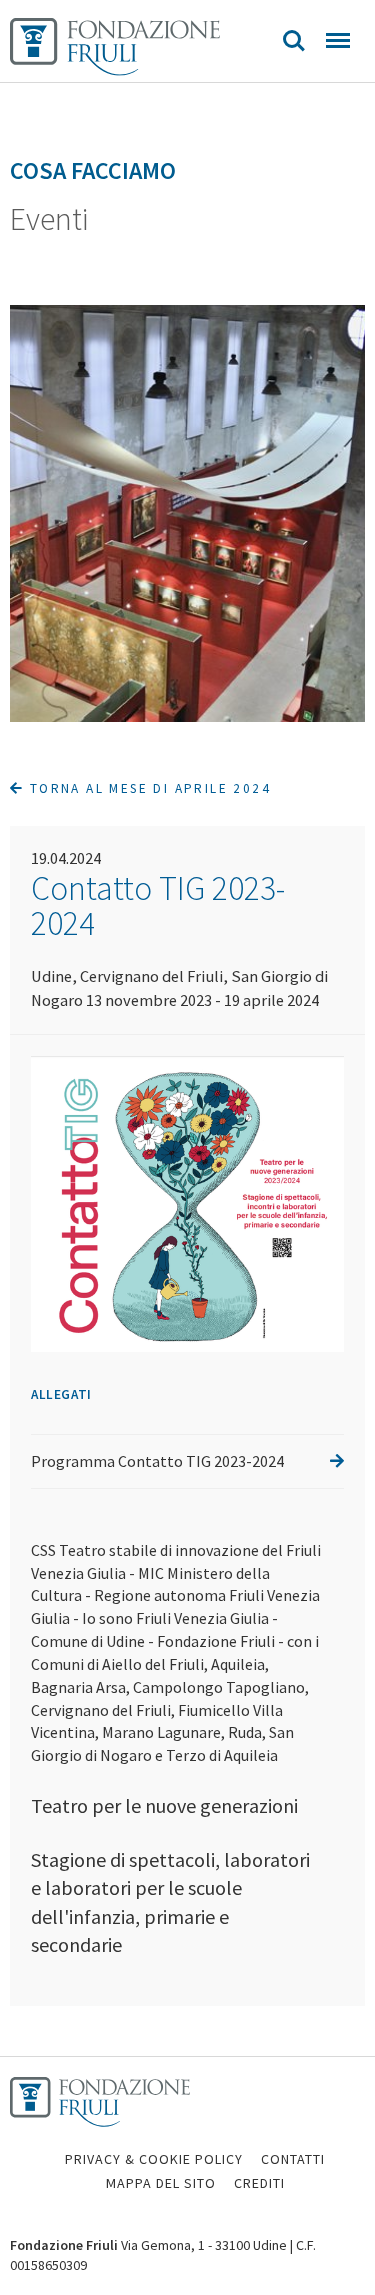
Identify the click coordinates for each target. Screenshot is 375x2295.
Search (294, 41)
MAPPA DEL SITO (161, 2183)
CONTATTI (293, 2159)
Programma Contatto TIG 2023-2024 (157, 1461)
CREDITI (259, 2183)
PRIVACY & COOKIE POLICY (154, 2159)
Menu (338, 41)
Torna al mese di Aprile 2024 (147, 788)
